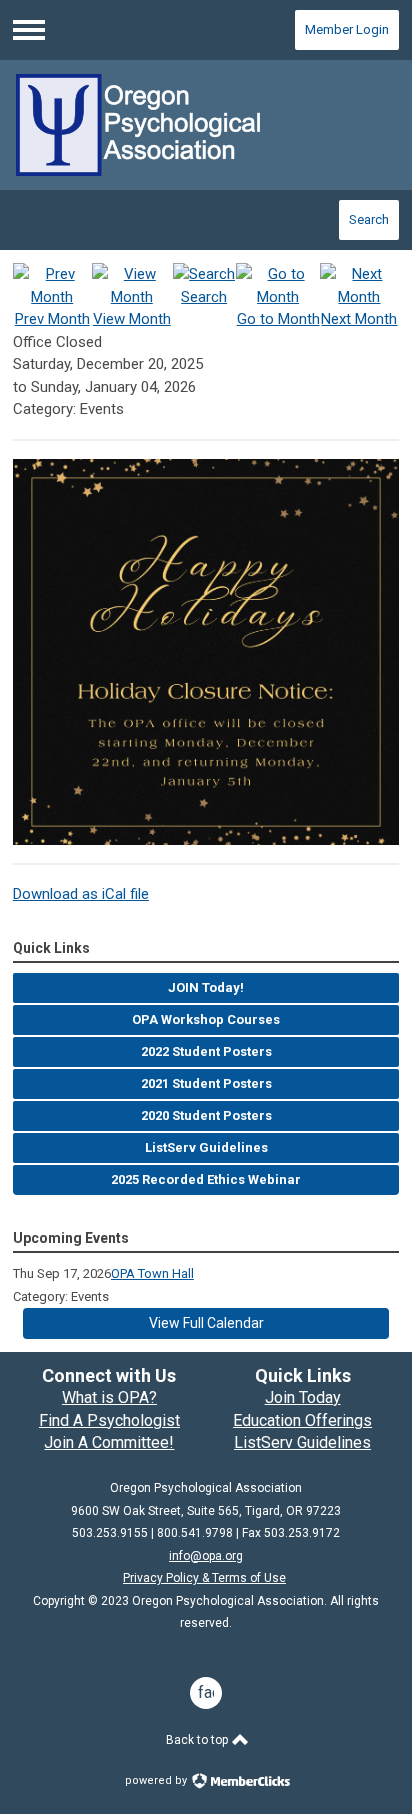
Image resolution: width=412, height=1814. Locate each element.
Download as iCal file (81, 894)
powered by (157, 1780)
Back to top (198, 1740)
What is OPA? (109, 1397)
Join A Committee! (109, 1442)
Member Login (347, 29)
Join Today (303, 1397)
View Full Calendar (206, 1323)
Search (369, 219)
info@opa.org (206, 1556)
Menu (29, 30)
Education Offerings (302, 1420)
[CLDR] (206, 125)
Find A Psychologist (109, 1420)
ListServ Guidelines (302, 1442)
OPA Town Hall (152, 1273)
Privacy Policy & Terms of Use (204, 1578)
